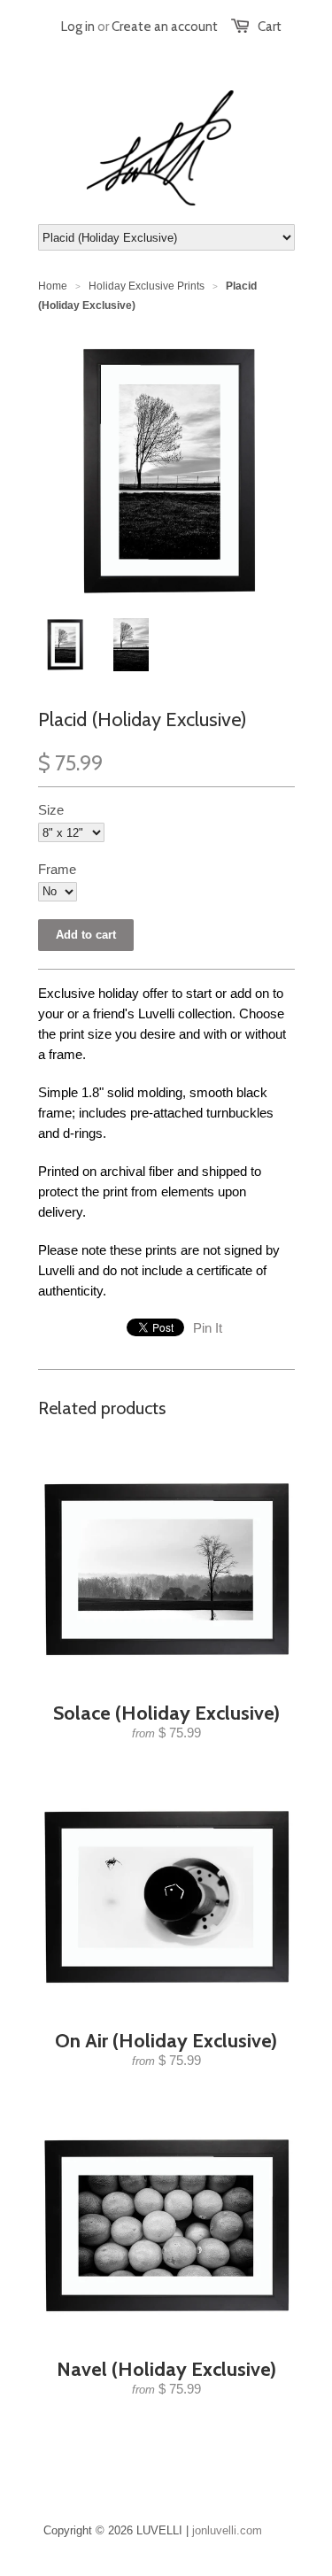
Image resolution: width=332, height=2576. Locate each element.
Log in (78, 27)
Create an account (165, 27)
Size (51, 810)
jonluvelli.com (227, 2530)
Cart (270, 27)
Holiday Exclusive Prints (147, 286)
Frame (57, 869)
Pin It (208, 1328)
